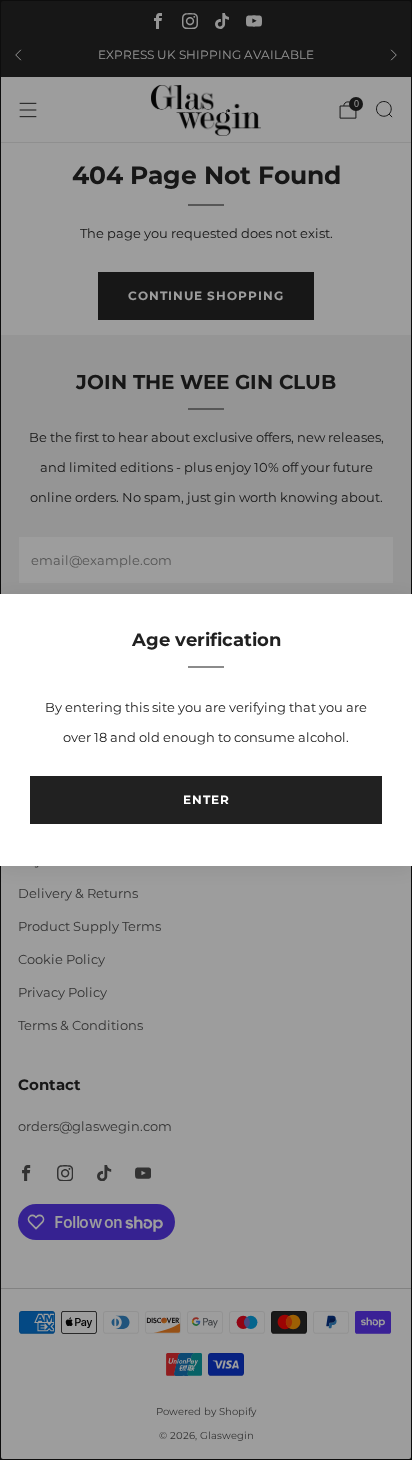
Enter (206, 799)
